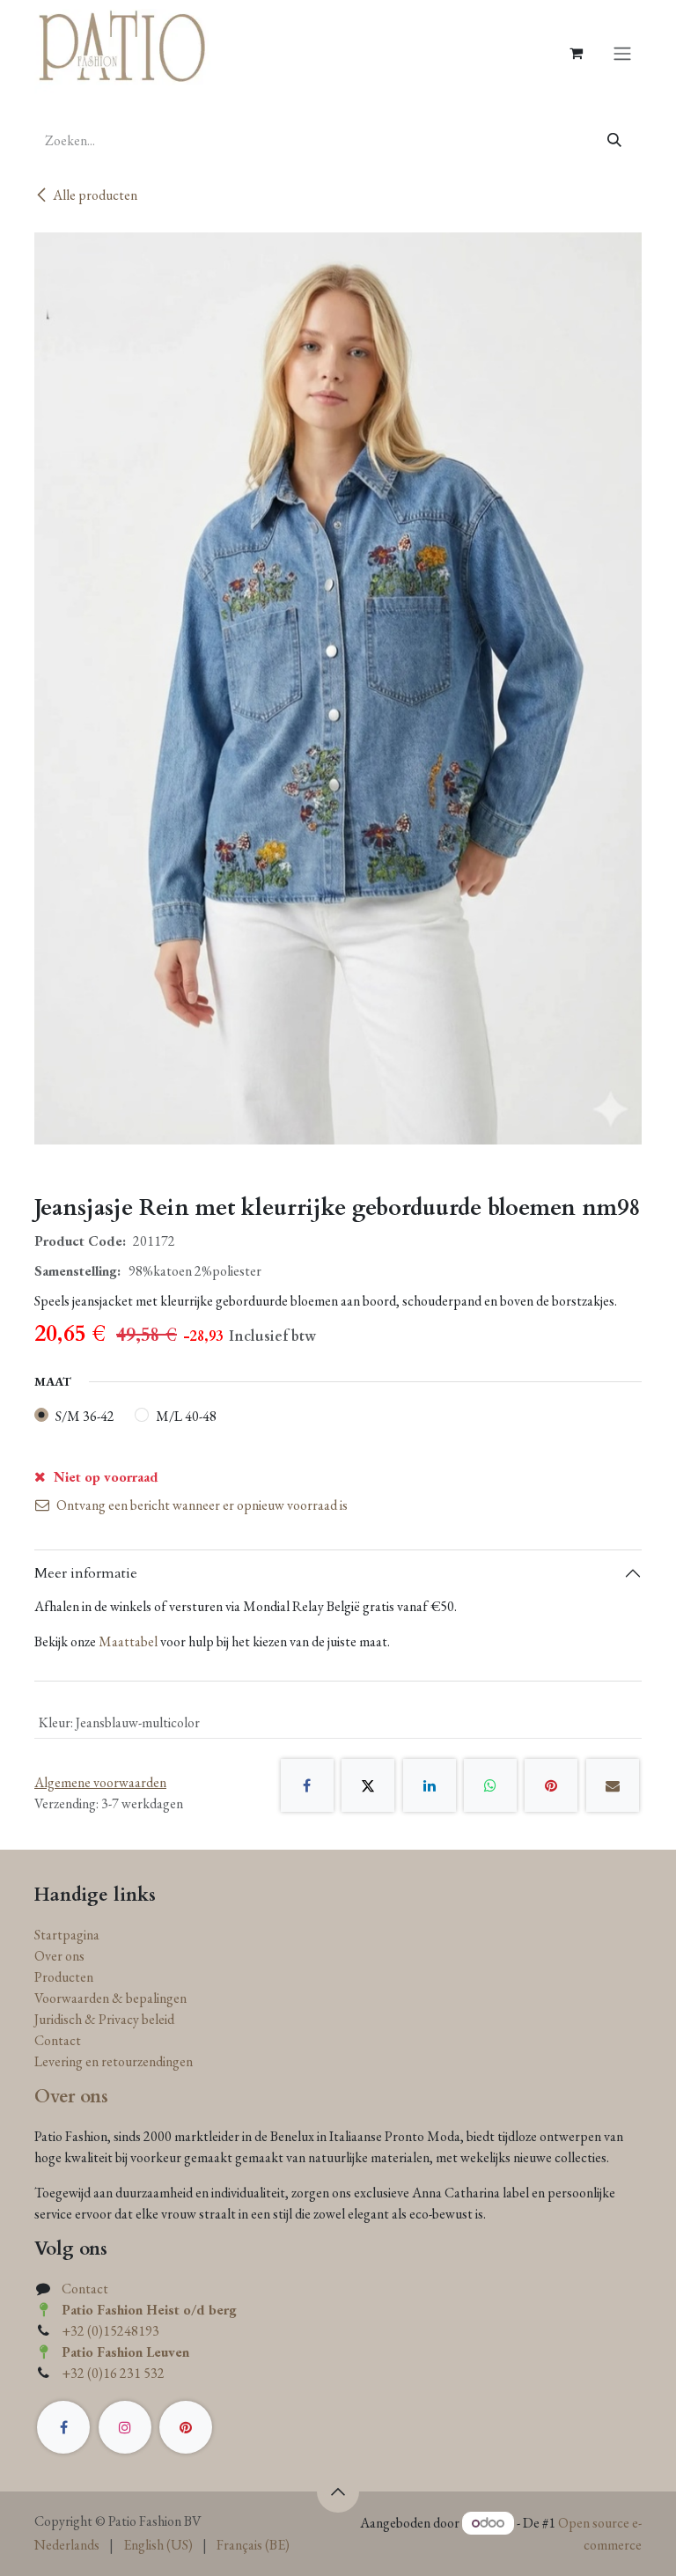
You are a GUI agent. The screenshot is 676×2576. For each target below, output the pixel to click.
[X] (368, 1785)
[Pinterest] (551, 1785)
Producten (64, 1977)
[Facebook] (307, 1785)
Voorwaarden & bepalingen (110, 1998)
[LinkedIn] (430, 1785)
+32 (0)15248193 (110, 2331)
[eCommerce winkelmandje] (576, 53)
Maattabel (128, 1641)
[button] (338, 2491)
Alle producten (95, 195)
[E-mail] (613, 1785)
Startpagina (67, 1935)
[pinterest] (186, 2427)
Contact (58, 2040)
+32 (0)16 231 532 (113, 2373)
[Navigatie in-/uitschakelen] (622, 53)
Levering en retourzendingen (114, 2061)
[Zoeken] (615, 141)
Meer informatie (86, 1573)
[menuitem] (67, 2545)
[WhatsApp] (490, 1785)
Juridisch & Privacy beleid (104, 2019)
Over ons (59, 1956)
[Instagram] (125, 2427)
